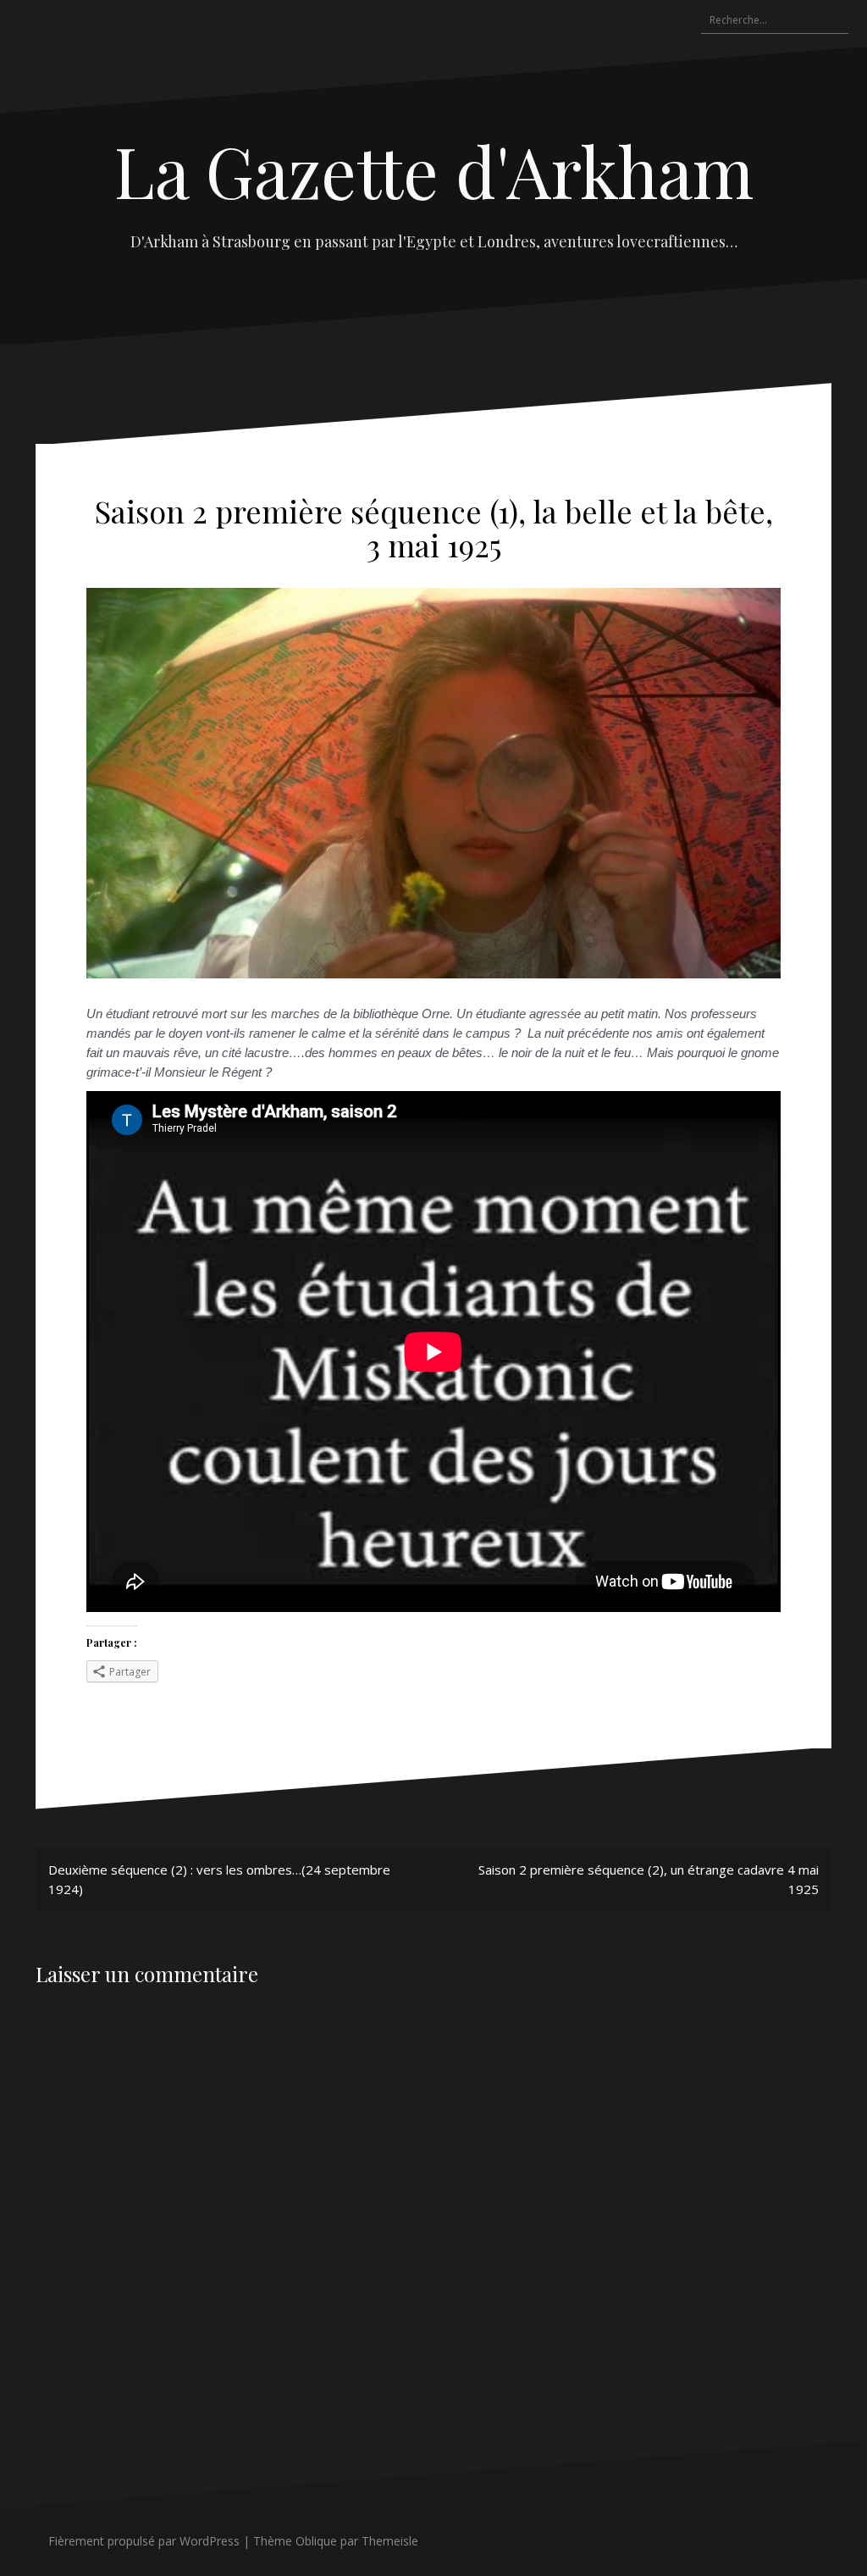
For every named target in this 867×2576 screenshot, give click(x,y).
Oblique (316, 2541)
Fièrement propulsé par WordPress (144, 2541)
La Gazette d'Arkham (434, 170)
